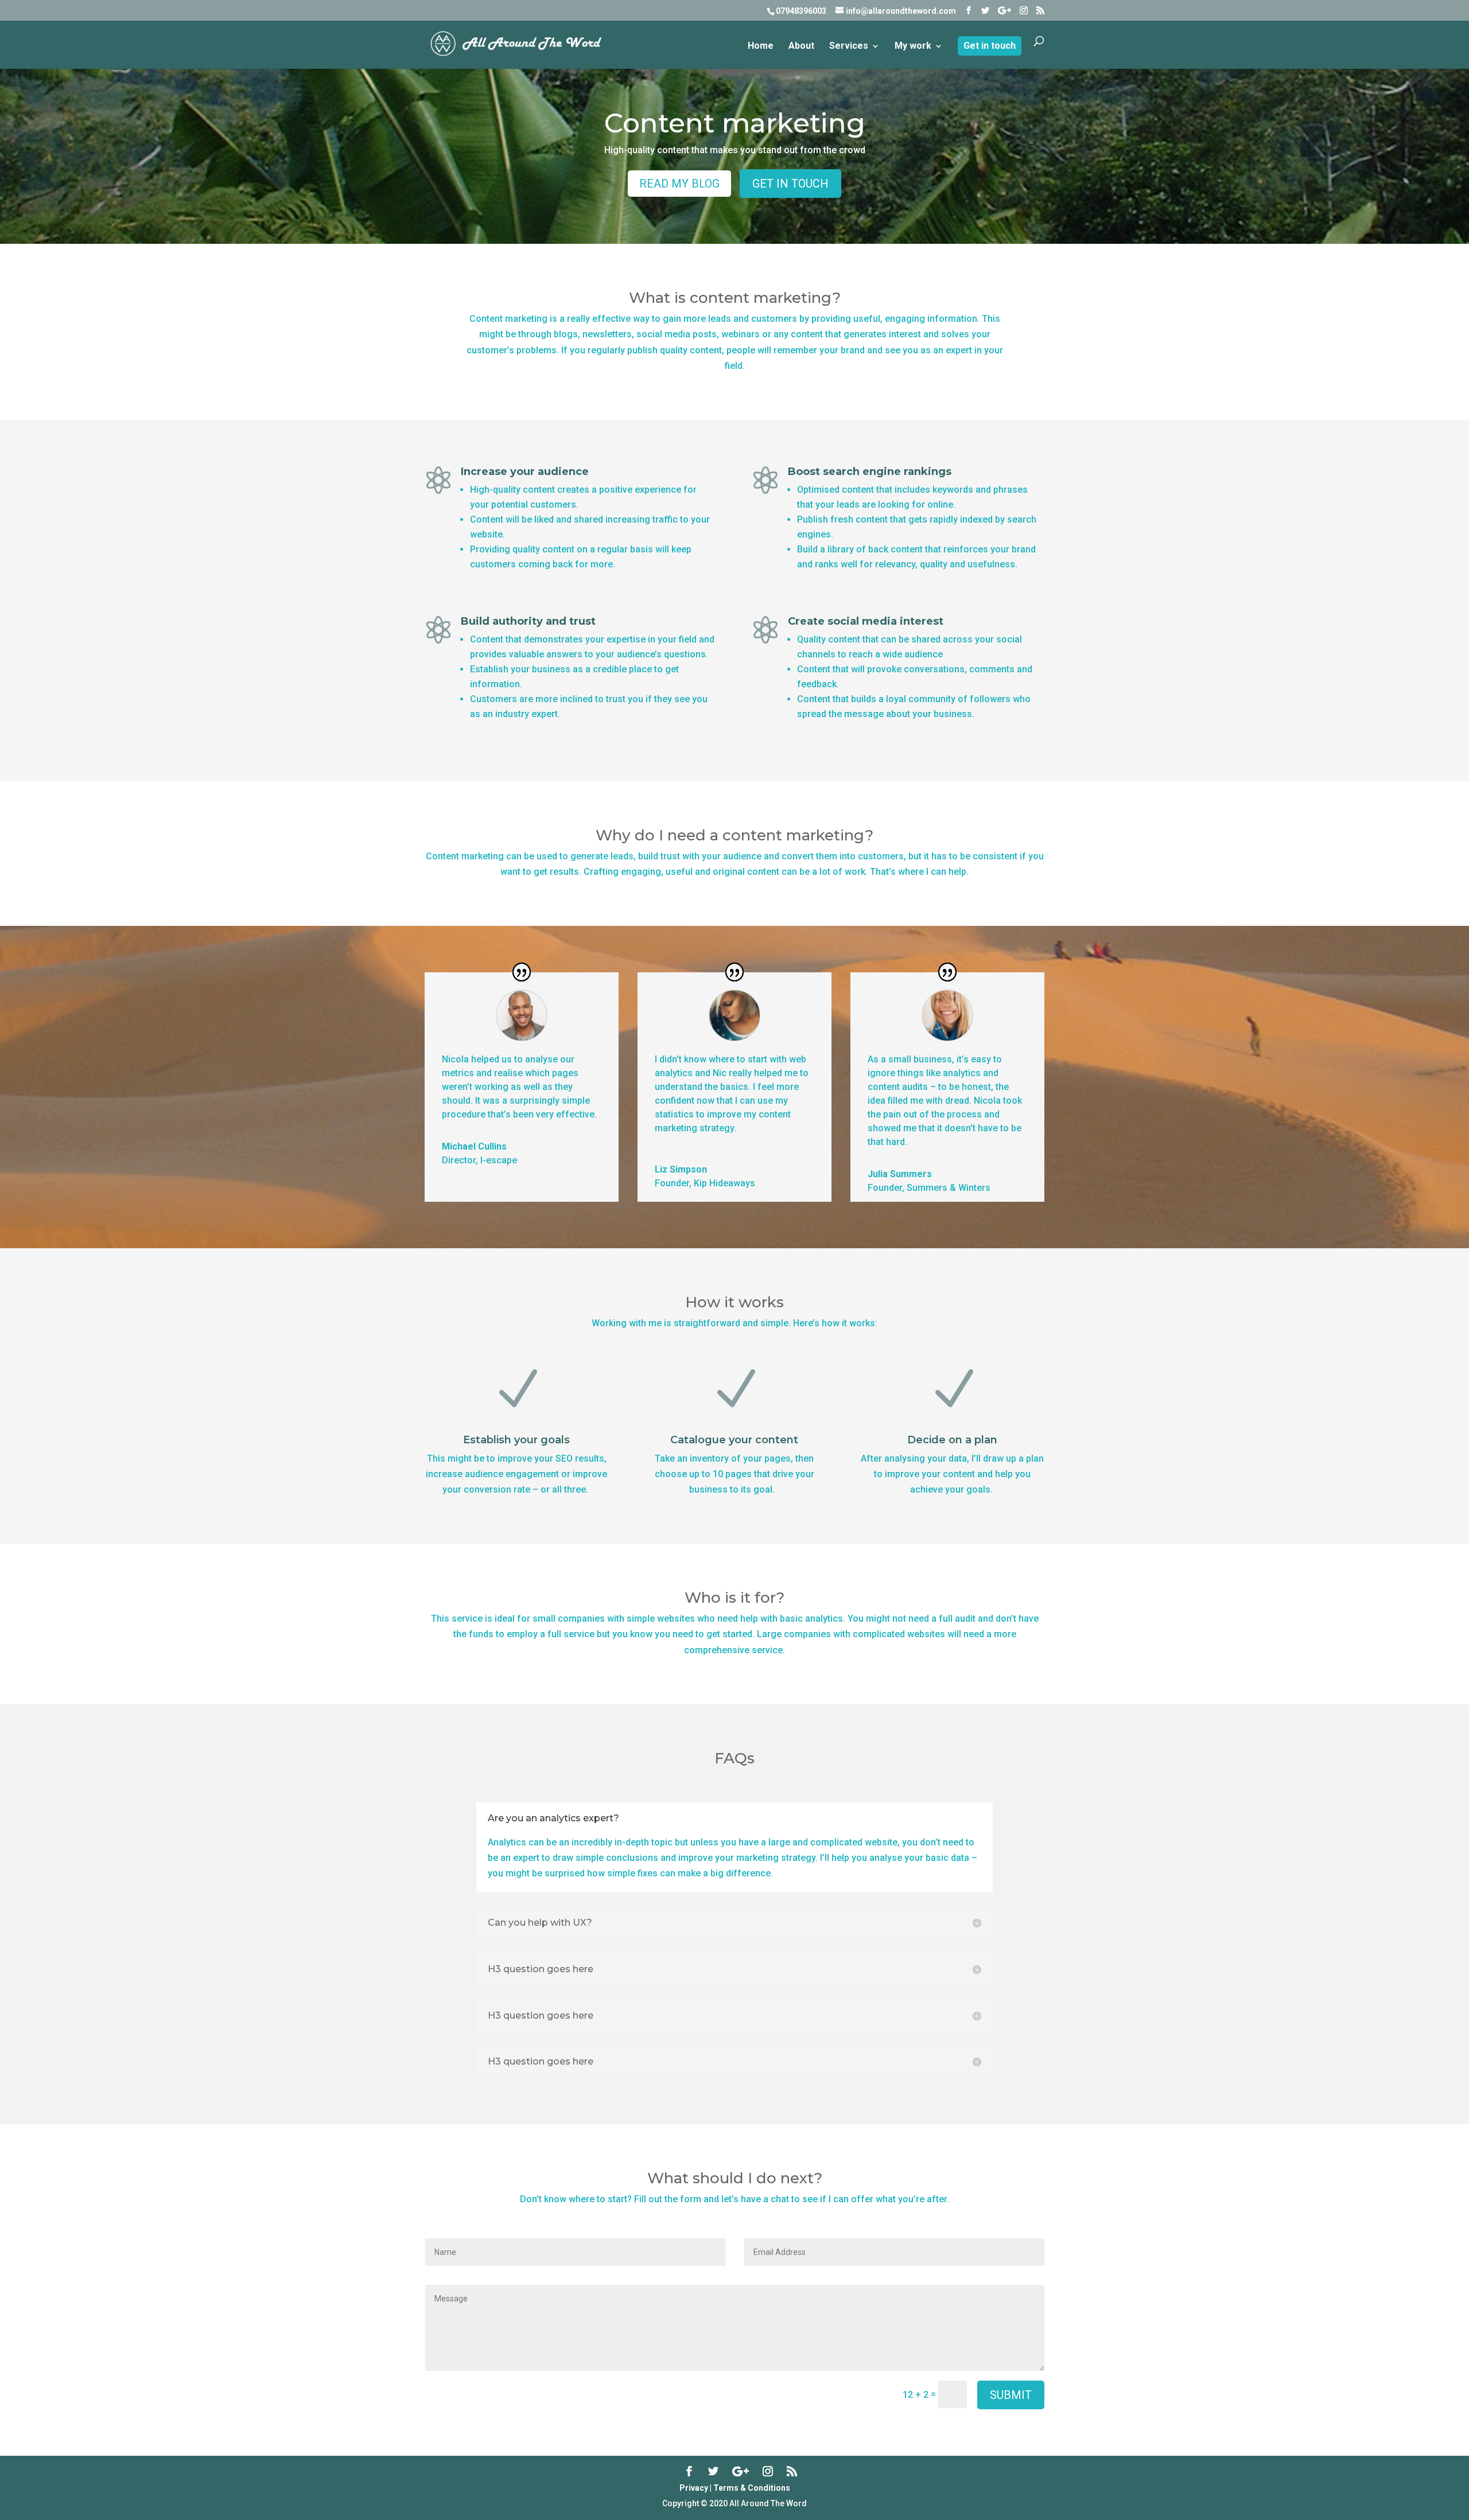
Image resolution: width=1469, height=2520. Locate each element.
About (801, 46)
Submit (1011, 2395)
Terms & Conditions (752, 2488)
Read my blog (679, 184)
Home (761, 46)
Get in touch (990, 46)
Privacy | (695, 2488)
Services (849, 46)
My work (913, 46)
